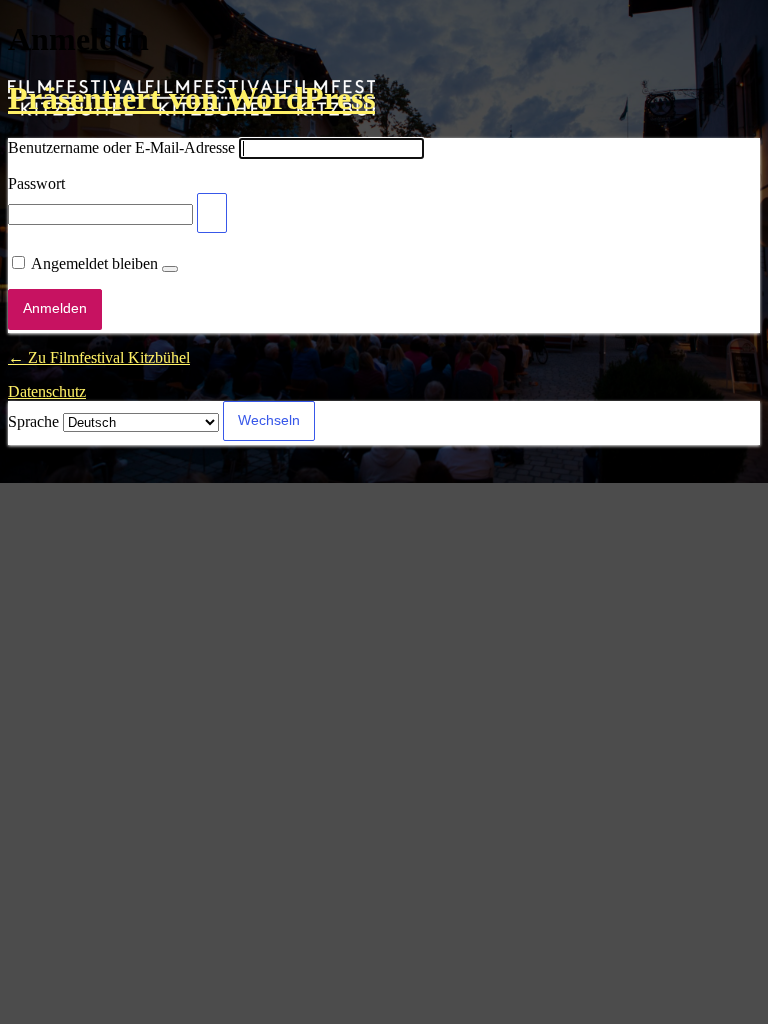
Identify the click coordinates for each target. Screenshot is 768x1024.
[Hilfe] (170, 269)
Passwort (36, 183)
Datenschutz (47, 391)
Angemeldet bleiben (94, 263)
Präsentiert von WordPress (191, 98)
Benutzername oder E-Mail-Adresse (121, 147)
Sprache (33, 421)
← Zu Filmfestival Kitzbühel (99, 357)
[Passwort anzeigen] (212, 213)
